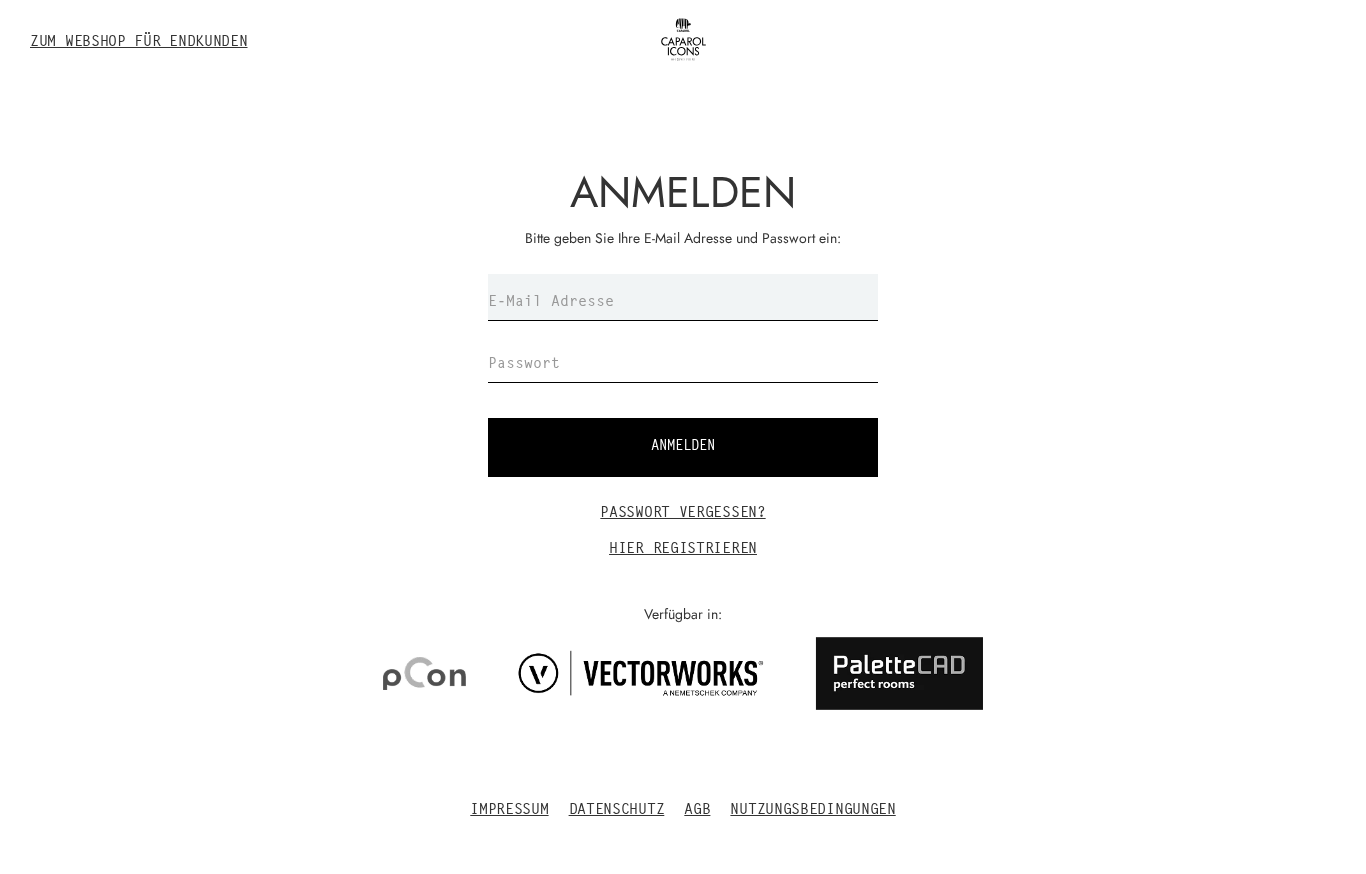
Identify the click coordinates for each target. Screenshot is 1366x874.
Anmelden (683, 447)
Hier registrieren (683, 549)
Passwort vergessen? (682, 513)
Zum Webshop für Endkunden (139, 42)
